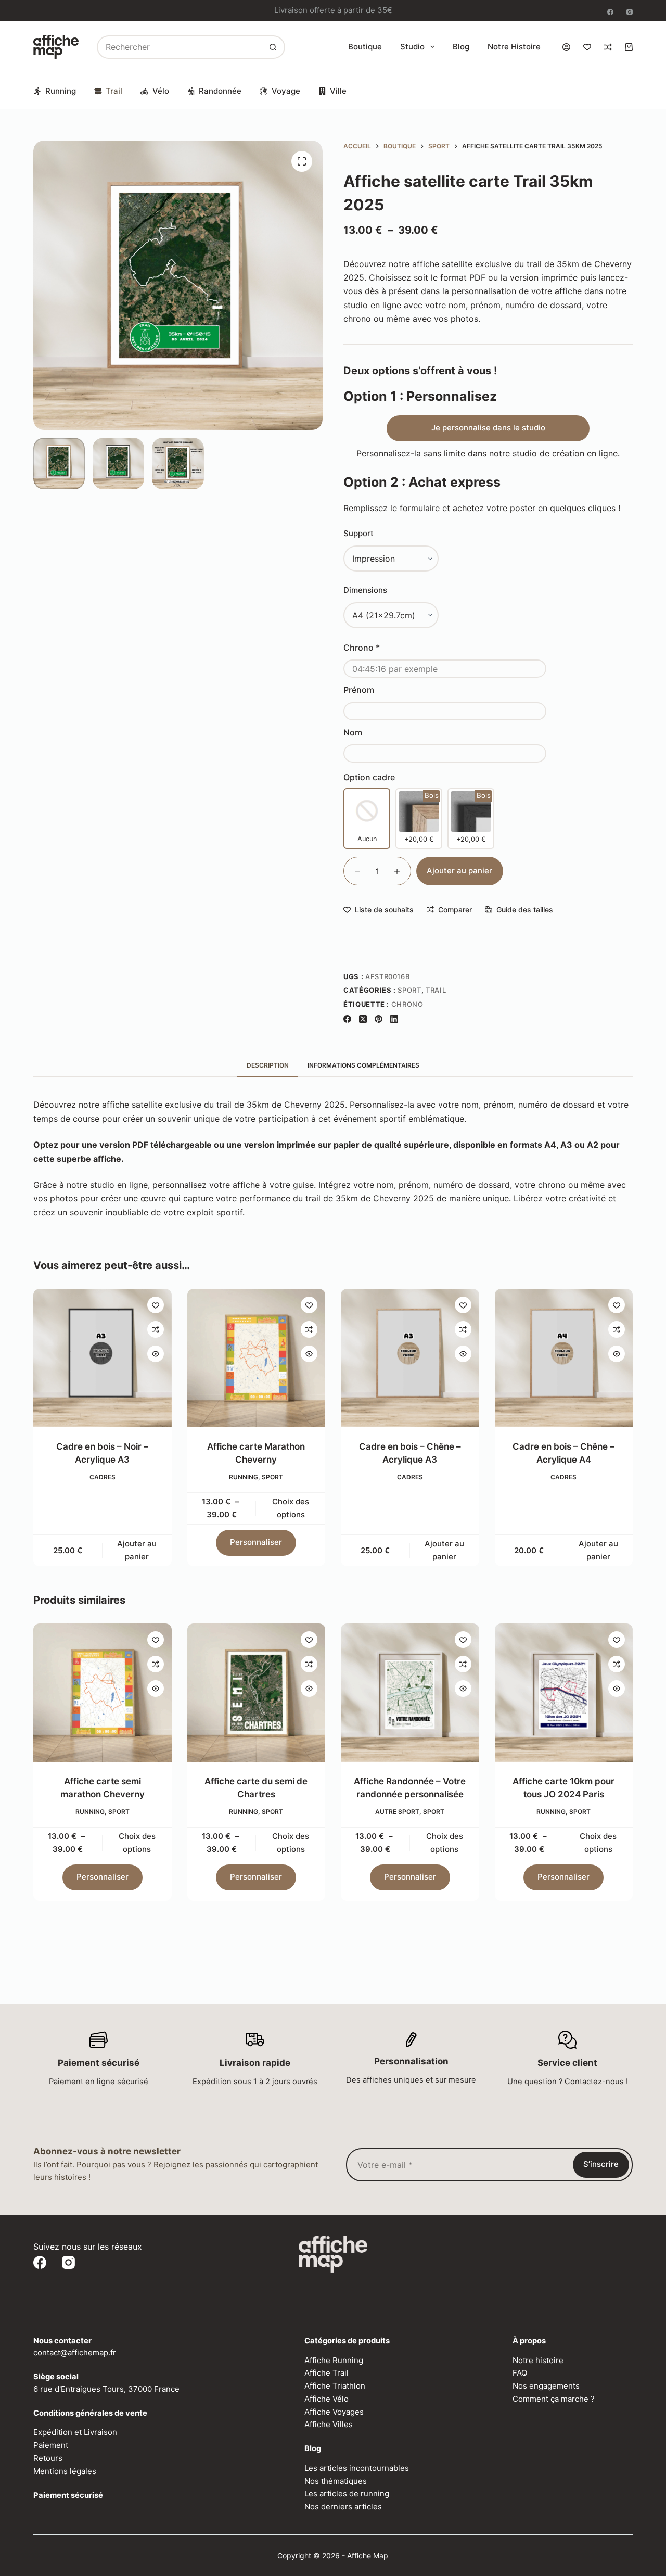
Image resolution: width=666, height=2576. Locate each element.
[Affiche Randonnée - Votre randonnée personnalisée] (410, 1693)
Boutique (365, 47)
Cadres (103, 1477)
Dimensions (365, 590)
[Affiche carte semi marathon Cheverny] (103, 1693)
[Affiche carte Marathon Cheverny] (257, 1358)
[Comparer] (608, 47)
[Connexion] (566, 47)
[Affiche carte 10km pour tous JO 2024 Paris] (564, 1693)
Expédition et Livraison (75, 2432)
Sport (409, 990)
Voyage (286, 91)
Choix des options (291, 1508)
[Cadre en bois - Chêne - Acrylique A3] (410, 1358)
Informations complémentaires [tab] (363, 1065)
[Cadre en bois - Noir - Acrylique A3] (103, 1358)
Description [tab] (268, 1065)
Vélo (161, 91)
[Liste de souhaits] (587, 47)
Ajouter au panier (459, 871)
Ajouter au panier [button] (137, 1550)
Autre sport (397, 1811)
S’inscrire (601, 2164)
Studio (412, 47)
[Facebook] (610, 12)
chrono (407, 1004)
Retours (48, 2458)
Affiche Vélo (326, 2399)
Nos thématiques (336, 2481)
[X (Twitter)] (363, 1019)
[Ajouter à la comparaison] (156, 1329)
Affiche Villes (329, 2424)
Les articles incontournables (357, 2468)
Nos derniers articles (343, 2507)
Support (358, 533)
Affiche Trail (326, 2373)
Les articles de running (347, 2493)
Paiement (51, 2445)
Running (61, 91)
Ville (338, 91)
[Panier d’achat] (629, 47)
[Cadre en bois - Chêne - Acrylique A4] (564, 1358)
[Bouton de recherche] (273, 47)
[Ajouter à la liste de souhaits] (156, 1305)
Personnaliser (256, 1543)
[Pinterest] (379, 1019)
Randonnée (220, 91)
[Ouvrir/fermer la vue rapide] (156, 1354)
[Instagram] (630, 12)
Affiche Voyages (334, 2412)
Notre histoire (514, 47)
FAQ (520, 2373)
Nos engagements (546, 2386)
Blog (461, 47)
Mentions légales (65, 2471)
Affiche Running (334, 2360)
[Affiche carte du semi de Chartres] (257, 1693)
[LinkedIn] (394, 1019)
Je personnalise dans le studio (488, 428)
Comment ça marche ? (554, 2399)
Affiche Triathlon (335, 2386)
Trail (114, 91)
